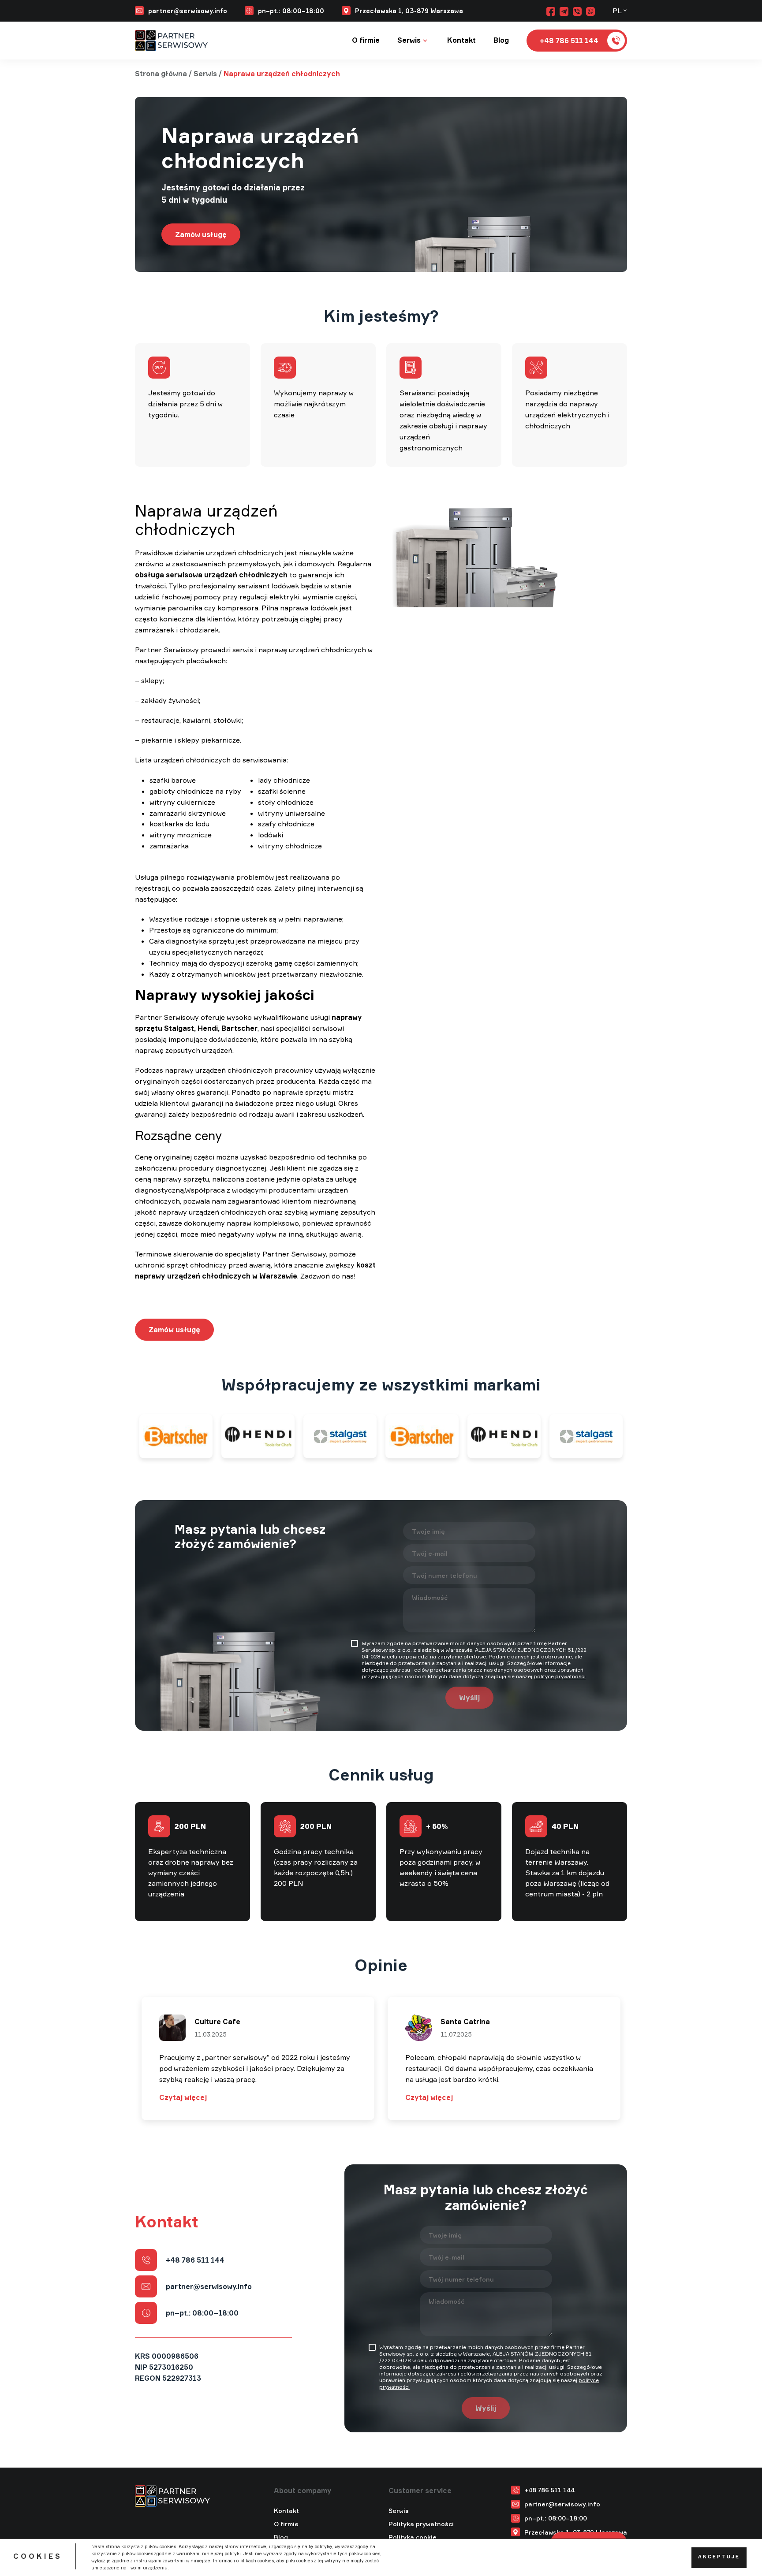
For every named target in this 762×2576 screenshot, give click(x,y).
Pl (617, 11)
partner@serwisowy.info (188, 11)
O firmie (366, 40)
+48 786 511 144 (195, 2260)
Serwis (409, 40)
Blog (501, 40)
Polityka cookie (413, 2537)
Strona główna (161, 74)
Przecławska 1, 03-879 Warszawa (409, 11)
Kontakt (461, 40)
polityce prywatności (560, 1676)
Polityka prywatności (421, 2524)
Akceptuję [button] (719, 2557)
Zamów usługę (201, 234)
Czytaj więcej (183, 2097)
